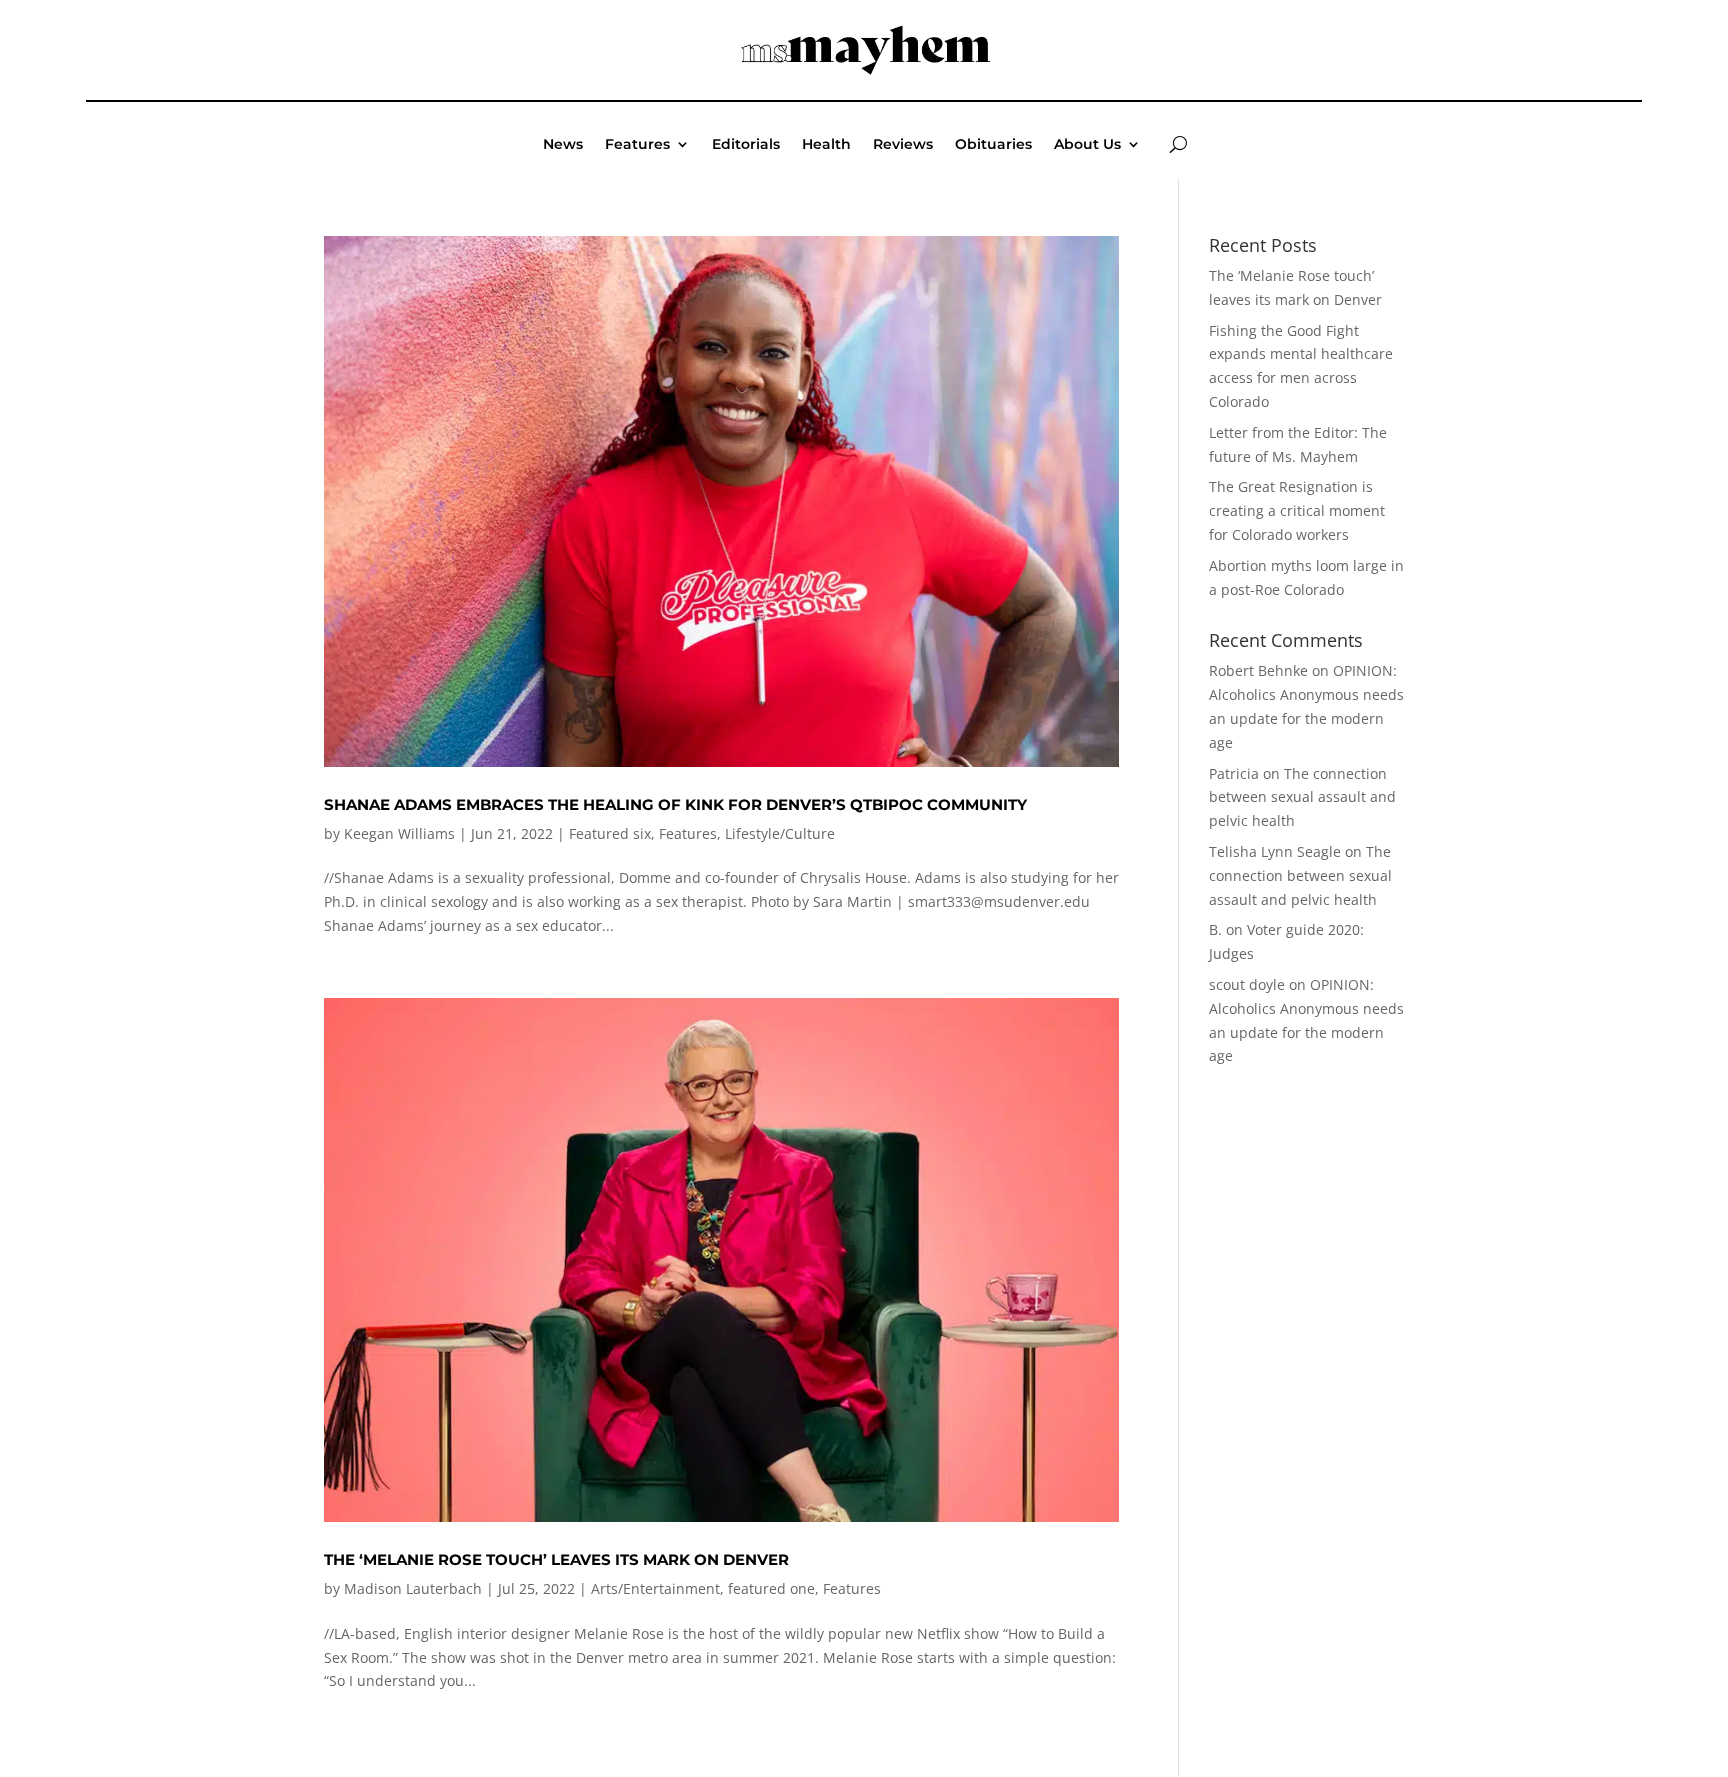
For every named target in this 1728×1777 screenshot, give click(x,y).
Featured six (610, 833)
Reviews (903, 145)
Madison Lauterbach (413, 1588)
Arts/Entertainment (655, 1588)
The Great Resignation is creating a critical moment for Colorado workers (1297, 510)
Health (826, 145)
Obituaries (993, 145)
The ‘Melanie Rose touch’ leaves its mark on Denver (556, 1559)
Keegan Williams (399, 833)
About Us (1087, 145)
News (563, 145)
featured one (771, 1588)
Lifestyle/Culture (780, 833)
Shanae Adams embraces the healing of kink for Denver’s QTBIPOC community (675, 804)
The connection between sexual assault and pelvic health (1302, 797)
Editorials (746, 145)
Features (637, 145)
